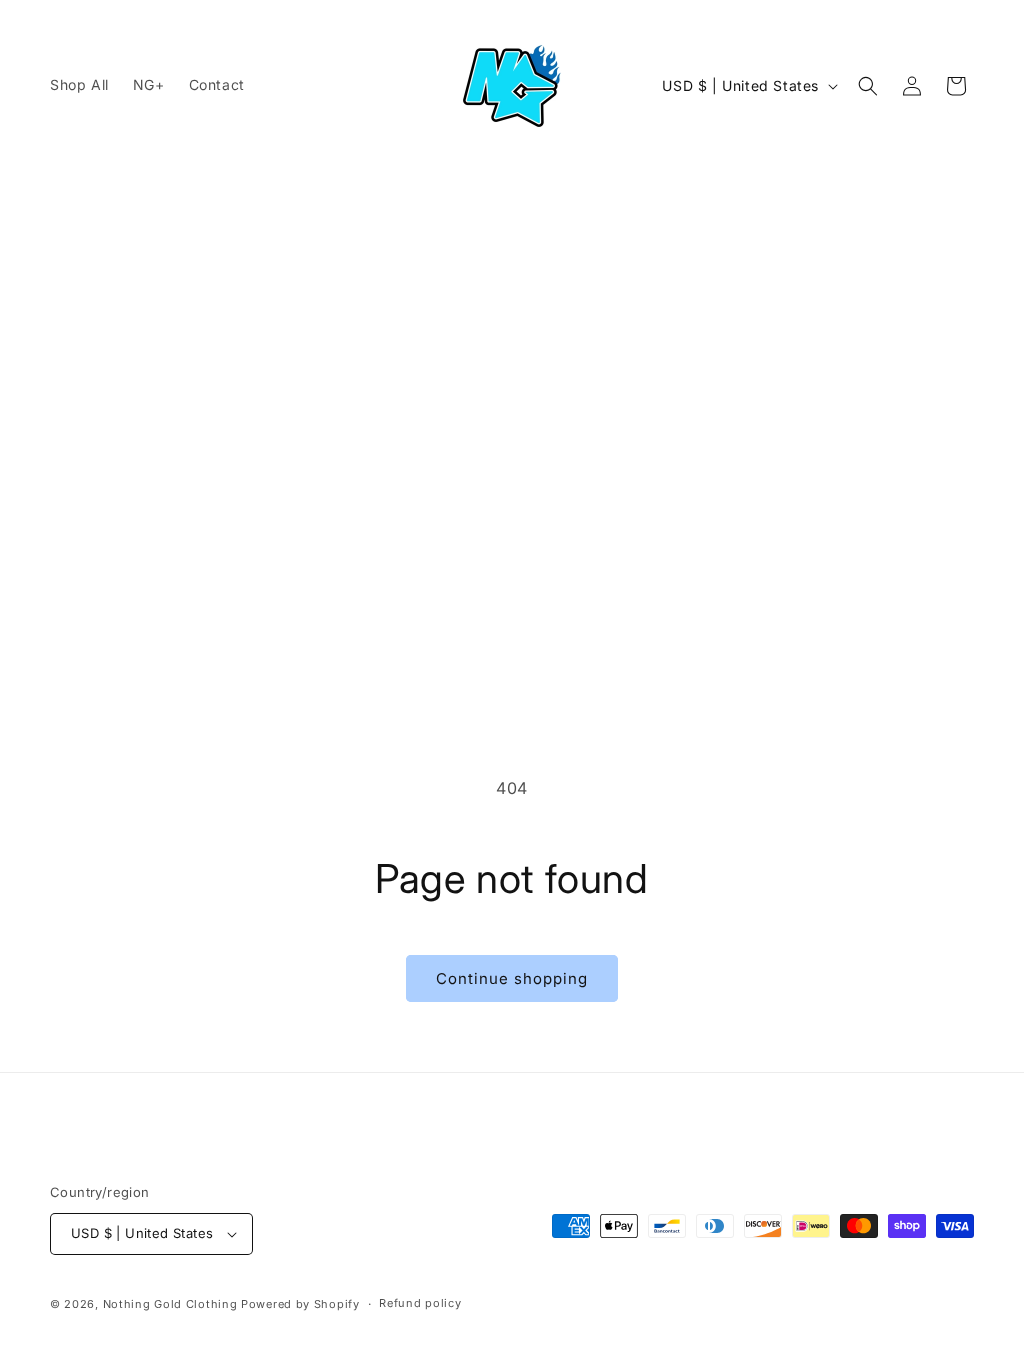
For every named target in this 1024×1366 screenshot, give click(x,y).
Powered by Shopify (300, 1304)
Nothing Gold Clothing (170, 1304)
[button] (868, 86)
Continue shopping (512, 978)
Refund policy (420, 1303)
